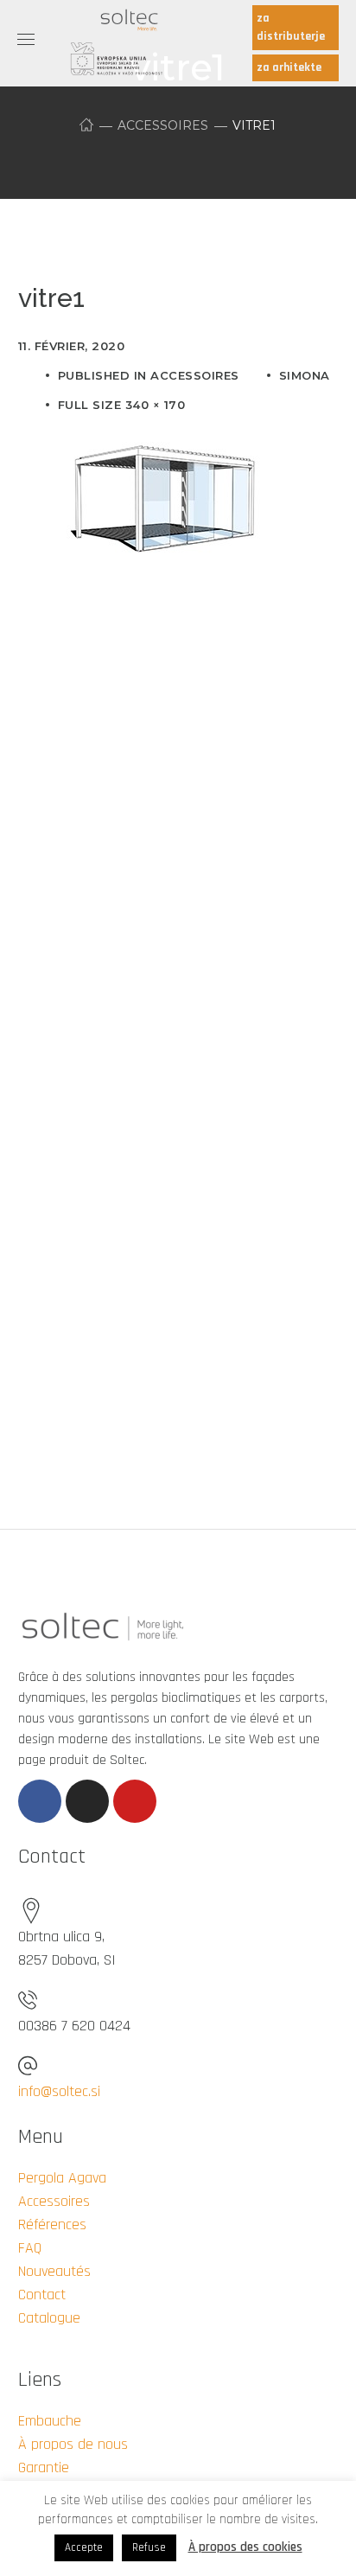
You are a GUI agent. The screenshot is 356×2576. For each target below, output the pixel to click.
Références (52, 2224)
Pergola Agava (62, 2178)
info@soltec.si (59, 2091)
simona (305, 375)
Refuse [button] (149, 2547)
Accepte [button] (84, 2547)
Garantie (44, 2467)
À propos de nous (73, 2444)
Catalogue (49, 2318)
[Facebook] (40, 1801)
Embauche (50, 2421)
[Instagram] (87, 1801)
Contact (42, 2295)
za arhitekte (289, 67)
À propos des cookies (245, 2547)
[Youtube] (135, 1801)
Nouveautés (54, 2271)
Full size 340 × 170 (122, 405)
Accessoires (163, 125)
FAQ (30, 2248)
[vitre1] (165, 441)
